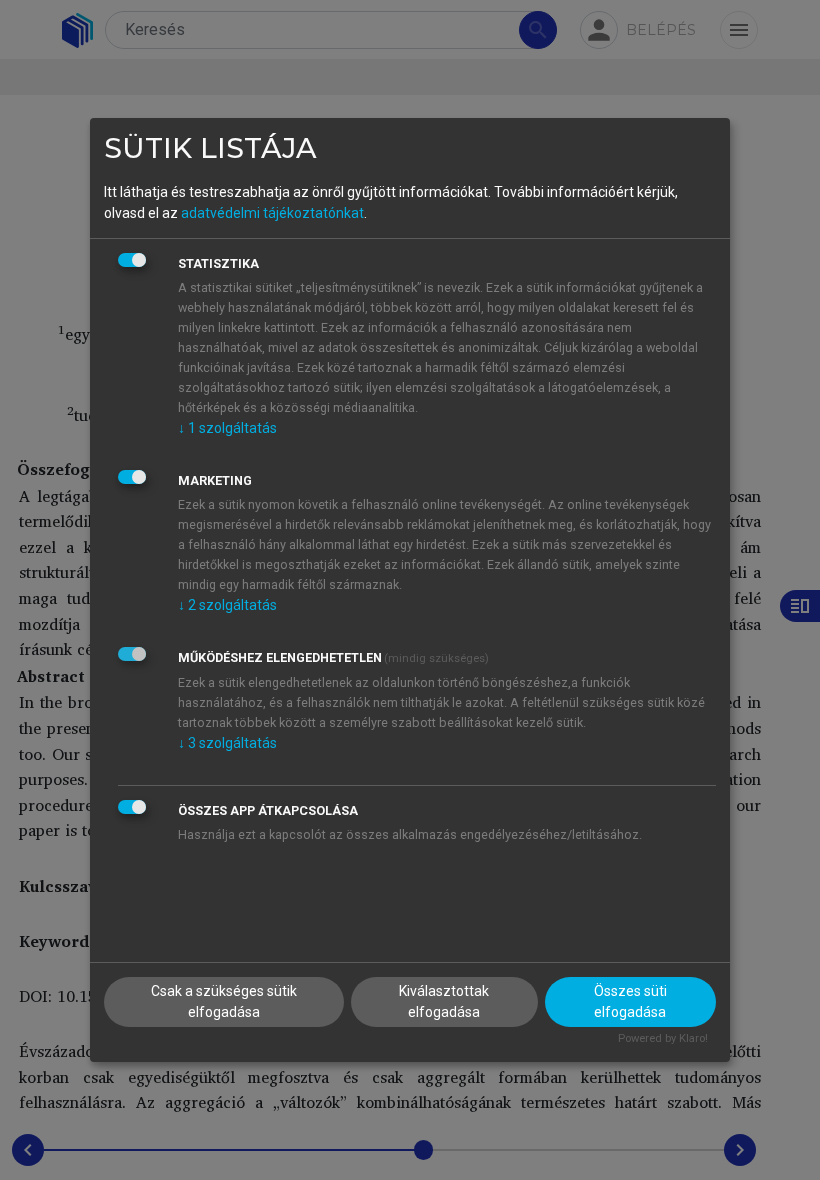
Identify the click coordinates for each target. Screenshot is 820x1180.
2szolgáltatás (227, 605)
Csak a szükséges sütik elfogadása (224, 1001)
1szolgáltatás (227, 428)
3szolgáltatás (227, 743)
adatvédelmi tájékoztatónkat (272, 213)
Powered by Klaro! (663, 1038)
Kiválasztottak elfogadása (444, 1001)
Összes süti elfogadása (630, 1001)
